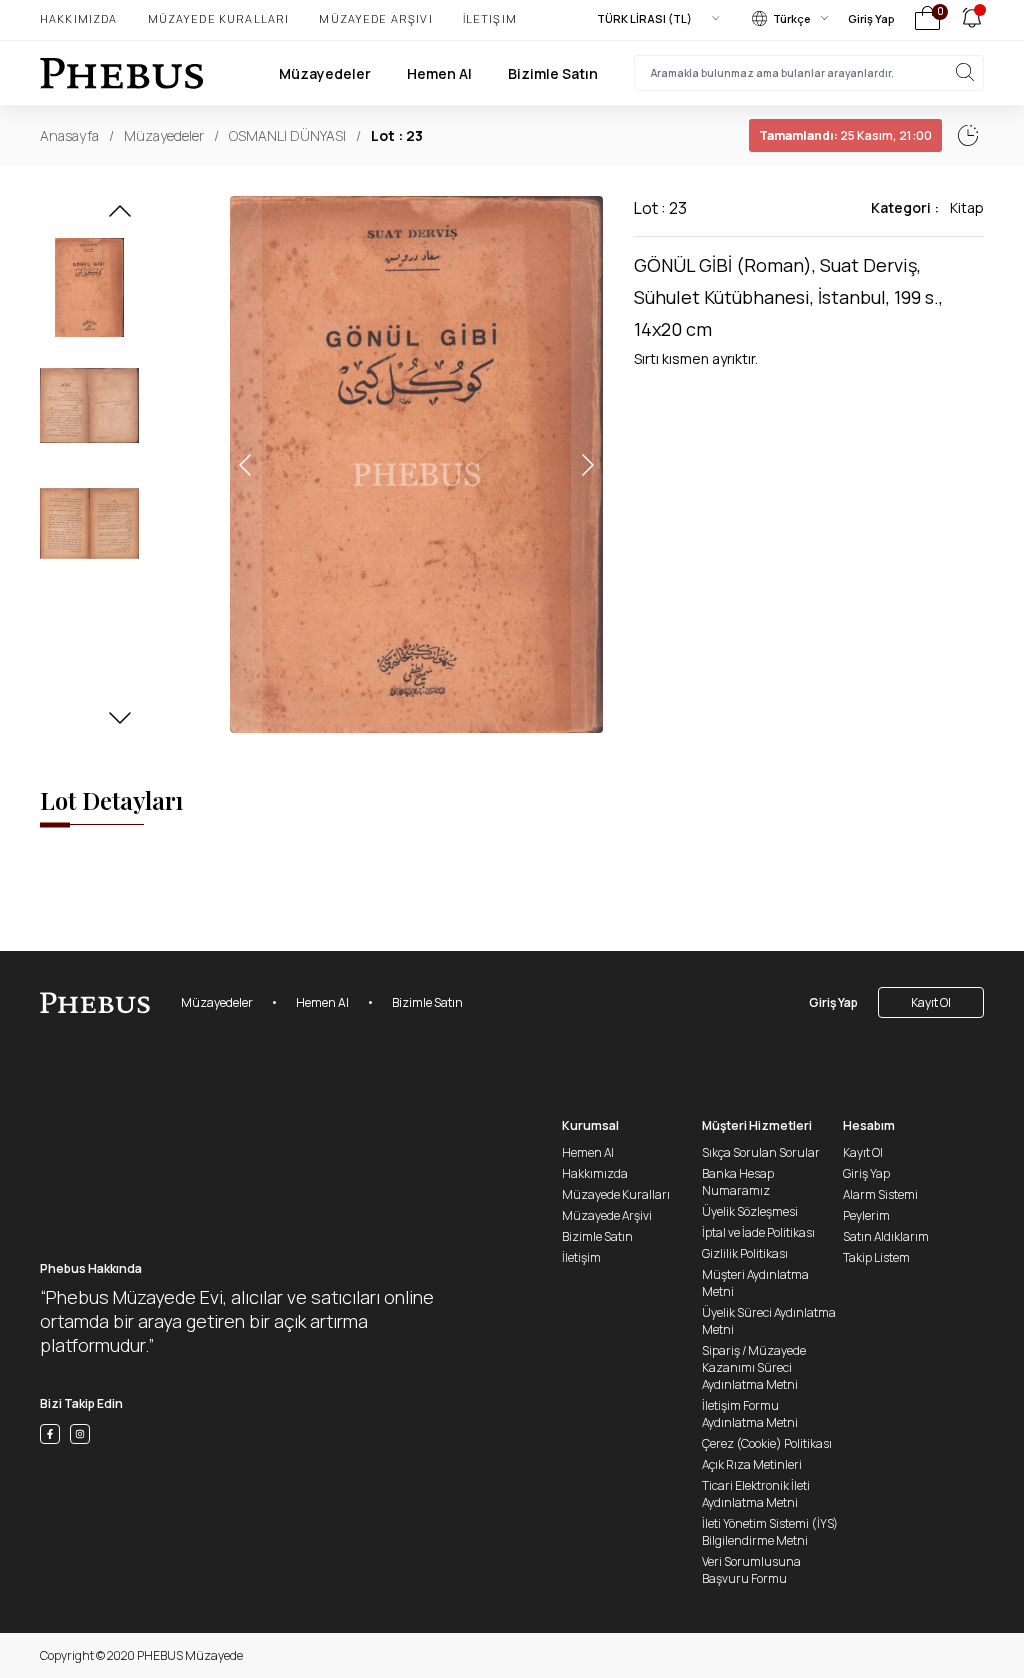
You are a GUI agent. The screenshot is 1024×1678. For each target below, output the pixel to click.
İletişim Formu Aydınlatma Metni (750, 1414)
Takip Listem (876, 1257)
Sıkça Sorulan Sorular (761, 1152)
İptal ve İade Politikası (758, 1232)
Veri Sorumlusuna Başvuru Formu (751, 1570)
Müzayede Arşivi (375, 18)
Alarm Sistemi (880, 1194)
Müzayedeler (325, 73)
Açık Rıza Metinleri (752, 1464)
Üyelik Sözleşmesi (750, 1211)
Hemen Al (439, 73)
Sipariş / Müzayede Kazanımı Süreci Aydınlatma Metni (754, 1367)
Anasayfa (69, 135)
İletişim (490, 18)
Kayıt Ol (931, 1002)
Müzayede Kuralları (219, 18)
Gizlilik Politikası (745, 1253)
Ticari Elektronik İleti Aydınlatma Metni (756, 1494)
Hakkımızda (79, 18)
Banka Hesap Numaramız (738, 1182)
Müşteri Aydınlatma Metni (755, 1283)
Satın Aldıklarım (886, 1236)
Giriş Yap (871, 18)
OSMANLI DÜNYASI (287, 135)
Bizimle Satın (553, 73)
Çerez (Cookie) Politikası (767, 1443)
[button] (120, 217)
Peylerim (866, 1215)
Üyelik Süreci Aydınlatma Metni (769, 1321)
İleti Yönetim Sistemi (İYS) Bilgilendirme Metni (770, 1532)
